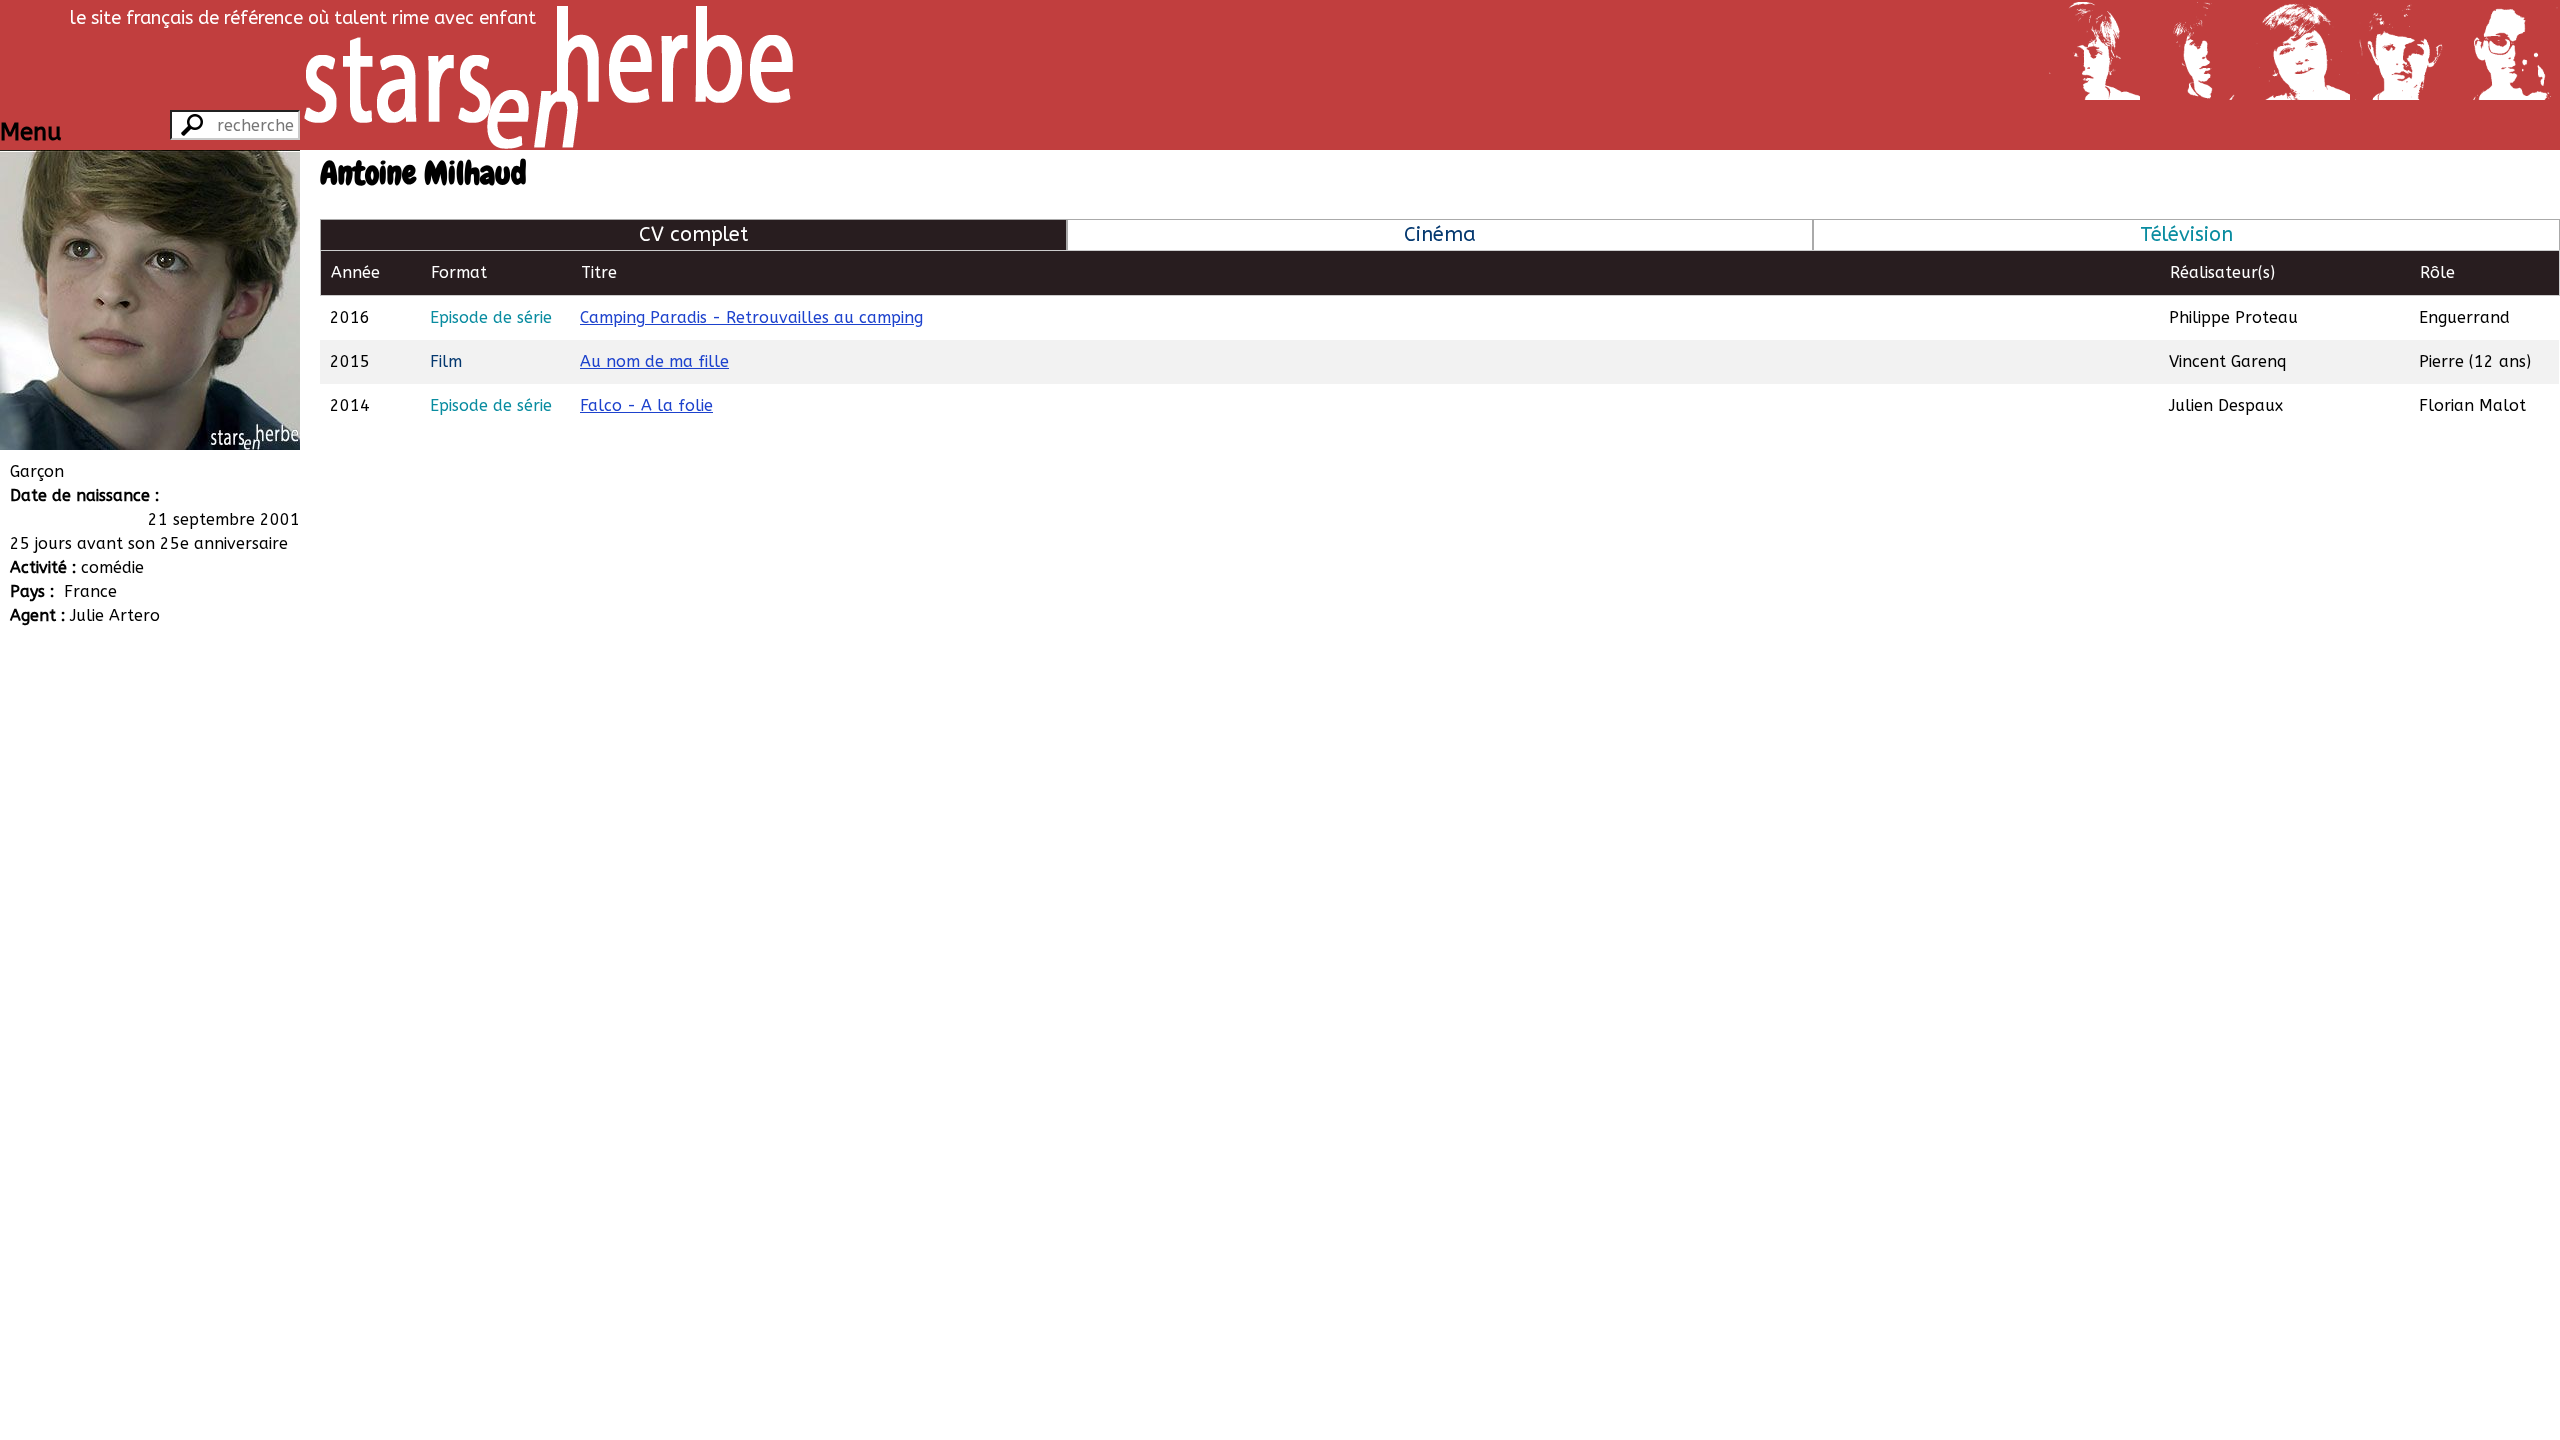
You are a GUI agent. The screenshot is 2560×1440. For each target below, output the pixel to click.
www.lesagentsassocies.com (176, 735)
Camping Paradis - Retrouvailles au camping (751, 317)
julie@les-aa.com (137, 759)
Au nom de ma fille (654, 361)
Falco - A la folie (646, 405)
